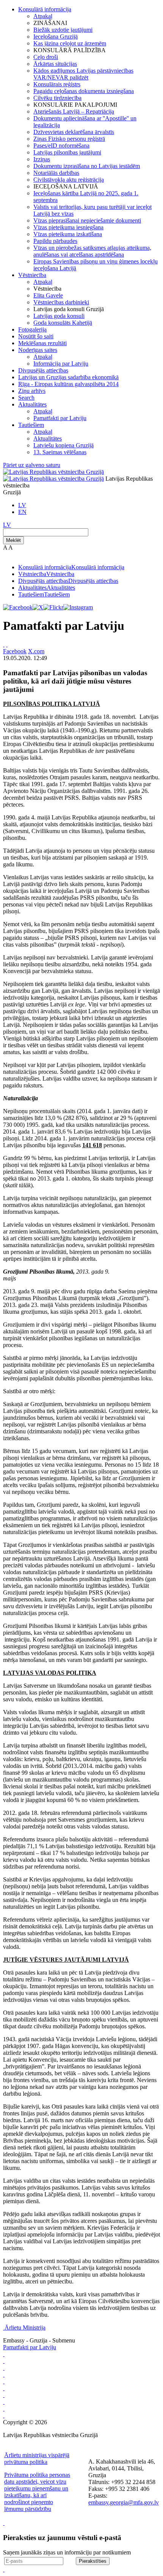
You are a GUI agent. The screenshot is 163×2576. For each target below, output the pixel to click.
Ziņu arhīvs (32, 391)
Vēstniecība (32, 275)
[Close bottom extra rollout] (4, 2569)
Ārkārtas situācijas (55, 64)
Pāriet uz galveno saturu (32, 465)
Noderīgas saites (38, 350)
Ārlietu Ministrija (25, 2328)
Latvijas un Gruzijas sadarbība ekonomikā (68, 377)
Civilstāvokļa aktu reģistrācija (69, 180)
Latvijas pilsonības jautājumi (67, 152)
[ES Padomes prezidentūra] (4, 2368)
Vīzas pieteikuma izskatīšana (68, 234)
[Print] (4, 644)
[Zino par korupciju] (4, 2361)
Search (26, 398)
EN (22, 512)
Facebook (15, 651)
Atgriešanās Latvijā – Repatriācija (74, 111)
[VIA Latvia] (4, 2395)
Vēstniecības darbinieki (61, 302)
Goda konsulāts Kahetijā (63, 323)
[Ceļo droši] (4, 2354)
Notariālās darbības (56, 173)
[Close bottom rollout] (4, 2523)
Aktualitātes (32, 404)
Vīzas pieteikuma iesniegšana (68, 227)
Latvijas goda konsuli (59, 316)
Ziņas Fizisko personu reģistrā (69, 139)
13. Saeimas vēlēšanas (60, 452)
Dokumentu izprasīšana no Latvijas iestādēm (87, 166)
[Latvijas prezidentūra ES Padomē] (4, 2415)
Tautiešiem (31, 425)
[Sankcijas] (4, 2381)
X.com (36, 651)
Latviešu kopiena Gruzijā (63, 445)
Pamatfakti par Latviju (60, 418)
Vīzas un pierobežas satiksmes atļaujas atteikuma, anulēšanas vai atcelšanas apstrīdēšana (92, 251)
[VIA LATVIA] (4, 2409)
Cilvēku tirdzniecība (57, 98)
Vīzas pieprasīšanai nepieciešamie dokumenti (87, 220)
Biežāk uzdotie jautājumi (63, 30)
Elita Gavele (48, 295)
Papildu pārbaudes (55, 241)
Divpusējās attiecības (43, 370)
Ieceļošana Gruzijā (56, 37)
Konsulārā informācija (45, 9)
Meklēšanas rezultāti (42, 343)
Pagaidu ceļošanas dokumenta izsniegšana (84, 91)
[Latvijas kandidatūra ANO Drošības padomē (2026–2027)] (4, 2402)
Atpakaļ (43, 16)
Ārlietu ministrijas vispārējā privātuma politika (37, 2458)
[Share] (7, 644)
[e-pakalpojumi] (4, 2374)
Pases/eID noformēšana (61, 146)
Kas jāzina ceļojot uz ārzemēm (70, 43)
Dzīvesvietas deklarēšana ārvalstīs (74, 132)
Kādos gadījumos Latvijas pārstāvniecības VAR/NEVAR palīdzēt (83, 74)
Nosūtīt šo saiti (36, 336)
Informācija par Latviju (61, 364)
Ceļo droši (46, 57)
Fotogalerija (32, 329)
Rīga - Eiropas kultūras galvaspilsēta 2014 (68, 384)
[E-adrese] (4, 2388)
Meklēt (13, 540)
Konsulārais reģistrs (57, 84)
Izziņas (42, 159)
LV (22, 505)
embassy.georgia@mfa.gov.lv (124, 2502)
